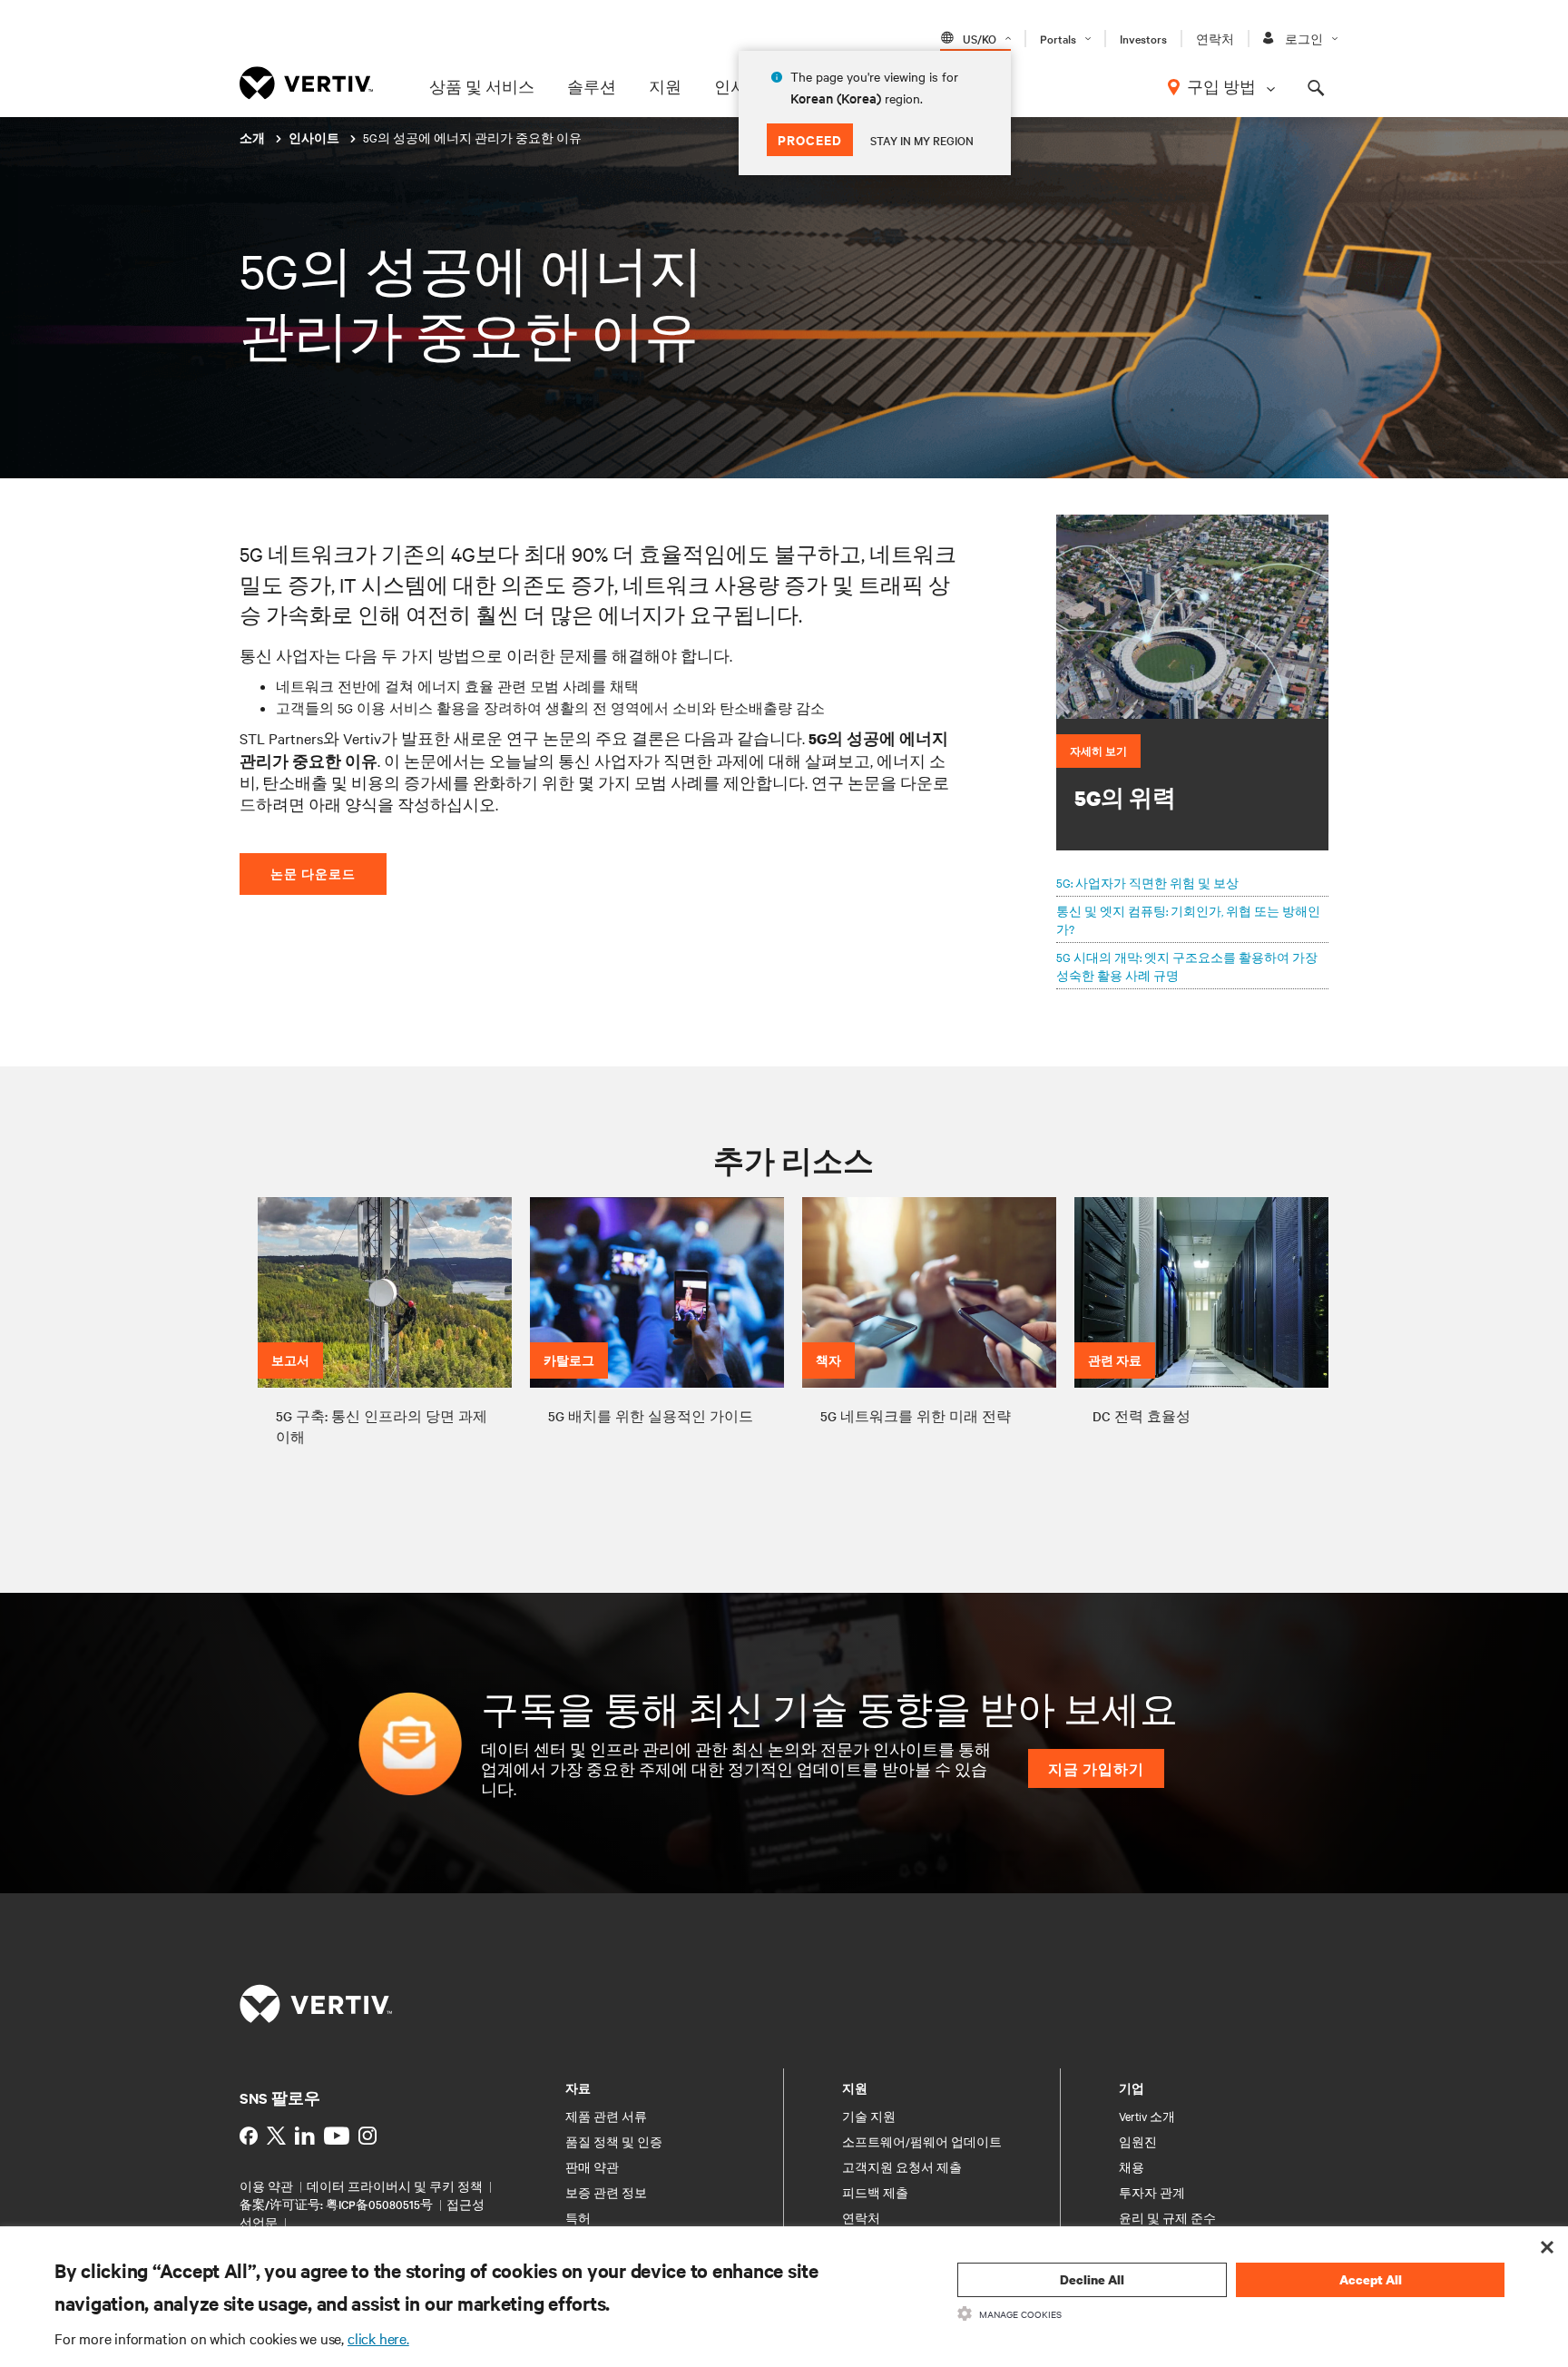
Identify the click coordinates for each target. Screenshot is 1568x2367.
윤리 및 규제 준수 (1167, 2217)
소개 (254, 138)
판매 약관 (592, 2166)
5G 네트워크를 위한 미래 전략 (916, 1416)
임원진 (1138, 2141)
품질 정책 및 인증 (614, 2141)
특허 (578, 2217)
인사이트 (315, 138)
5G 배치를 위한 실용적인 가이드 (651, 1416)
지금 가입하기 (1096, 1768)
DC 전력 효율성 (1142, 1416)
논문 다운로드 (313, 874)
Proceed (810, 139)
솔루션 (592, 86)
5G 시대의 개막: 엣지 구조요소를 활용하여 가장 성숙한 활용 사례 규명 (1187, 966)
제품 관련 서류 (606, 2116)
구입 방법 (1221, 86)
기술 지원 (869, 2116)
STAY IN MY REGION (922, 140)
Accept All (1371, 2279)
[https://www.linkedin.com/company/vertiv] (305, 2136)
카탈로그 (569, 1360)
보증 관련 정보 (606, 2192)
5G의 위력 (1125, 798)
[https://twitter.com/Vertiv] (276, 2136)
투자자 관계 (1152, 2192)
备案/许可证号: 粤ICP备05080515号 (338, 2204)
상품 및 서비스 (482, 86)
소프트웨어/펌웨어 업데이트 (922, 2141)
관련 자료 (1115, 1360)
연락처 (1215, 38)
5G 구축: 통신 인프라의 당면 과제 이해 (382, 1426)
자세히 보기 (1098, 751)
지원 (665, 86)
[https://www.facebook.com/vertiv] (249, 2136)
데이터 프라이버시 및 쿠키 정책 (395, 2185)
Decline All (1092, 2279)
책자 (828, 1360)
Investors (1143, 38)
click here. (378, 2338)
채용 (1132, 2166)
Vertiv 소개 (1147, 2116)
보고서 (290, 1360)
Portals (1058, 38)
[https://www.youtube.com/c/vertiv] (337, 2136)
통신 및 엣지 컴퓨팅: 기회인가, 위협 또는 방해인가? (1188, 919)
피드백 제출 (875, 2192)
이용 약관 (266, 2185)
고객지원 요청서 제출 (902, 2166)
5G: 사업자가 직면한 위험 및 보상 (1147, 882)
